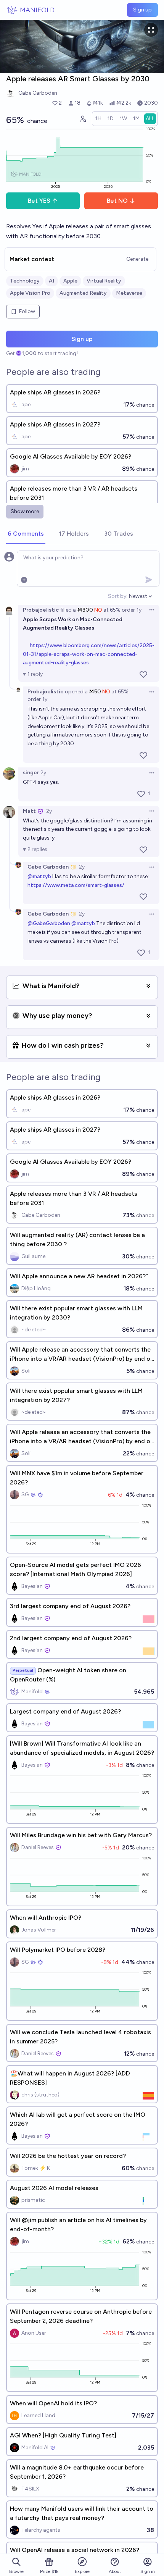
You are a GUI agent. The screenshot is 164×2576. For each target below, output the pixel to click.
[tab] (26, 534)
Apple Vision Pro (30, 293)
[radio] (98, 119)
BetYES (39, 201)
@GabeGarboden (49, 923)
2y (43, 773)
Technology (25, 281)
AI (51, 281)
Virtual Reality (104, 281)
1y (139, 610)
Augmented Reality (83, 293)
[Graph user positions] (83, 119)
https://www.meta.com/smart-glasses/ (76, 885)
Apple (70, 281)
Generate (137, 259)
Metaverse (129, 293)
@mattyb (39, 876)
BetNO (117, 201)
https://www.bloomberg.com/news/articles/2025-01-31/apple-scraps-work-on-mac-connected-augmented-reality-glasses (89, 654)
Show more (25, 511)
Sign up (142, 10)
